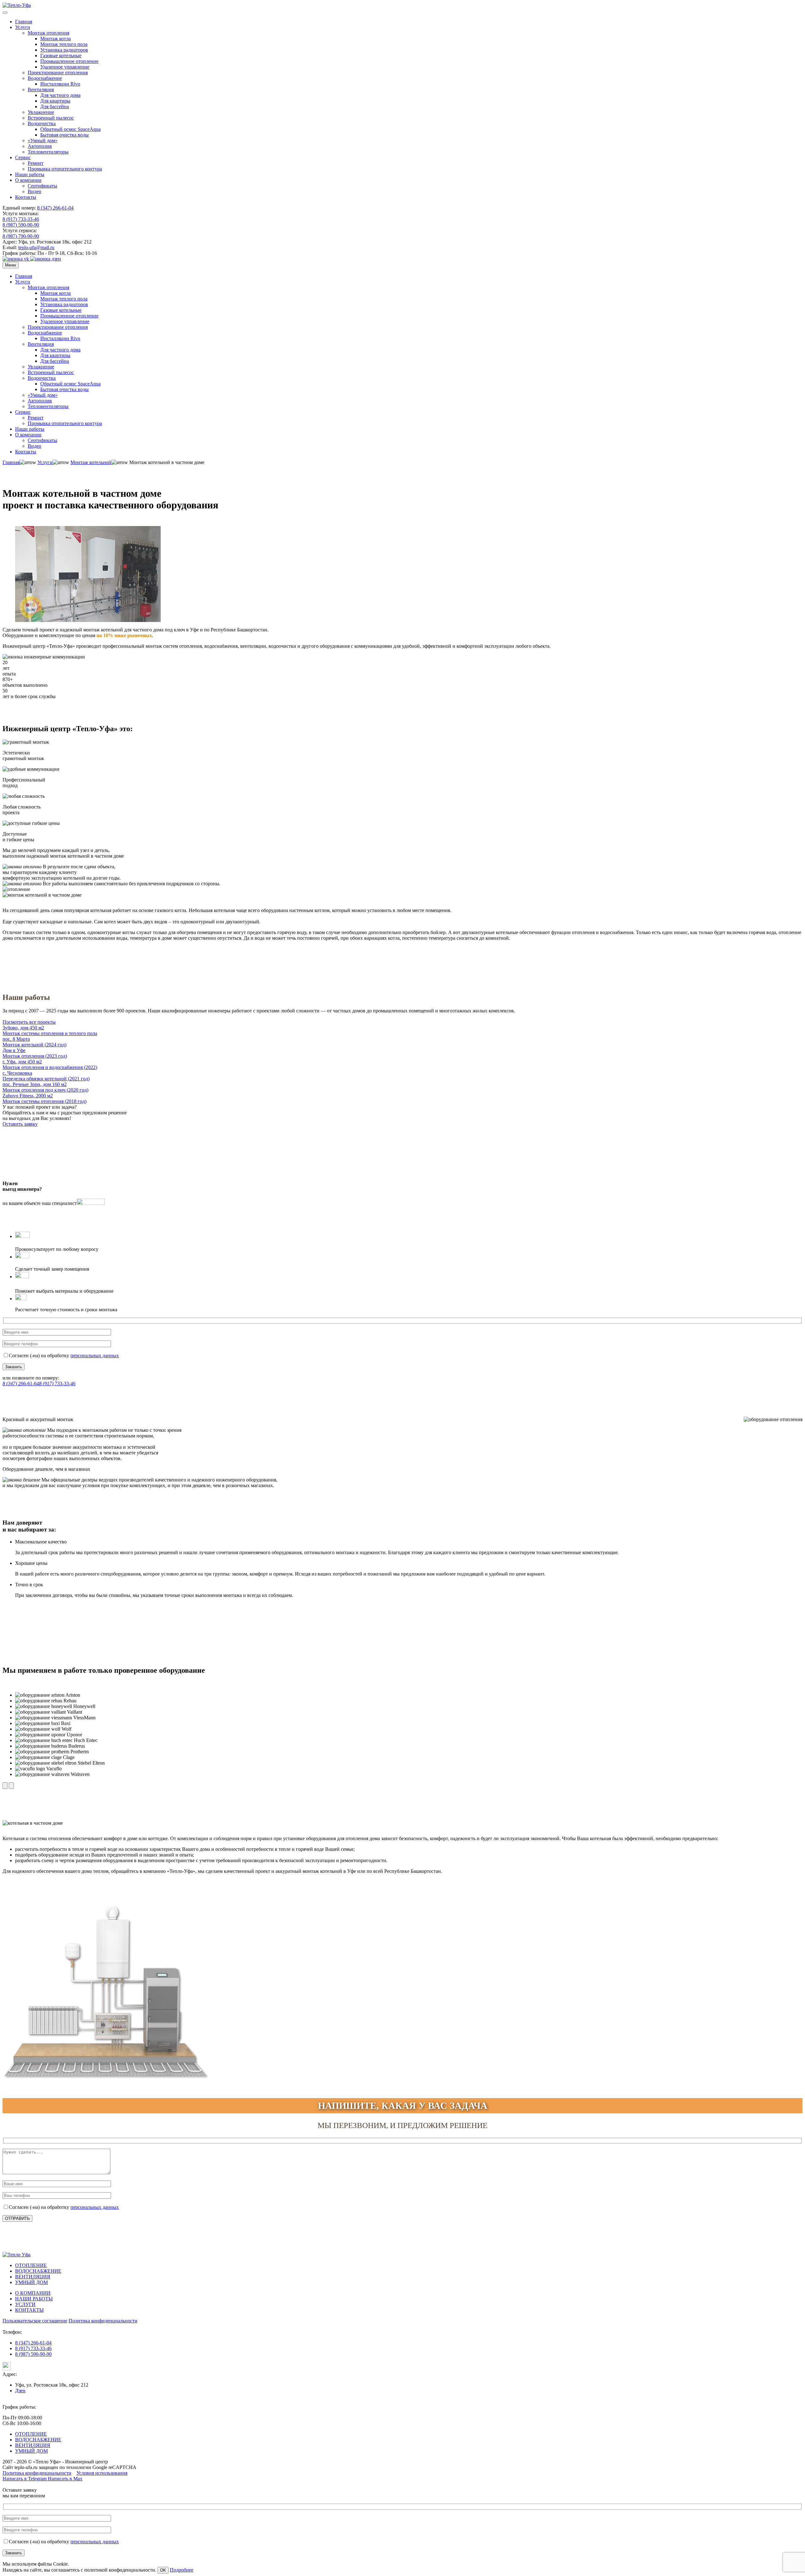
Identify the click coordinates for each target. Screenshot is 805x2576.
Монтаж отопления (48, 33)
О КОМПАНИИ (33, 2293)
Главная (24, 22)
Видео (34, 191)
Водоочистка (42, 123)
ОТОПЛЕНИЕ (31, 2265)
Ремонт (36, 163)
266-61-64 (21, 1383)
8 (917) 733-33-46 (21, 219)
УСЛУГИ (25, 2304)
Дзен (20, 2391)
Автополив (40, 146)
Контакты (26, 197)
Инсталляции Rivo (60, 84)
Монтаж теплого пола (64, 44)
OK (163, 2570)
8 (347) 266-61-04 (55, 208)
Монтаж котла (56, 39)
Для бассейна (55, 106)
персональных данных (95, 1355)
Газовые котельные (61, 56)
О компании (28, 180)
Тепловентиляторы (48, 152)
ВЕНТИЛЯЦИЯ (33, 2277)
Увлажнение (41, 112)
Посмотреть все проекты (29, 1022)
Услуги (23, 27)
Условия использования (102, 2473)
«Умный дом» (43, 140)
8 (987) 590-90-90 (21, 225)
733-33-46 (57, 1383)
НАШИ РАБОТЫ (34, 2299)
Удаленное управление (65, 67)
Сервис (23, 157)
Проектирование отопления (58, 73)
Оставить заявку (20, 1124)
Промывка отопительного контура (65, 169)
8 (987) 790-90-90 (21, 236)
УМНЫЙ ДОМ (31, 2282)
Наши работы (30, 174)
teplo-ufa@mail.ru (36, 247)
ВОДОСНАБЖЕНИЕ (38, 2271)
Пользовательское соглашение (35, 2321)
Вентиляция (41, 90)
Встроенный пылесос (51, 118)
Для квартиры (55, 101)
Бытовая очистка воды (64, 135)
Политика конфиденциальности (103, 2321)
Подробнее (182, 2570)
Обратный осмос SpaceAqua (70, 129)
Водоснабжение (45, 78)
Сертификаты (42, 186)
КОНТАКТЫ (29, 2310)
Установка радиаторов (64, 50)
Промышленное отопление (69, 61)
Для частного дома (60, 95)
